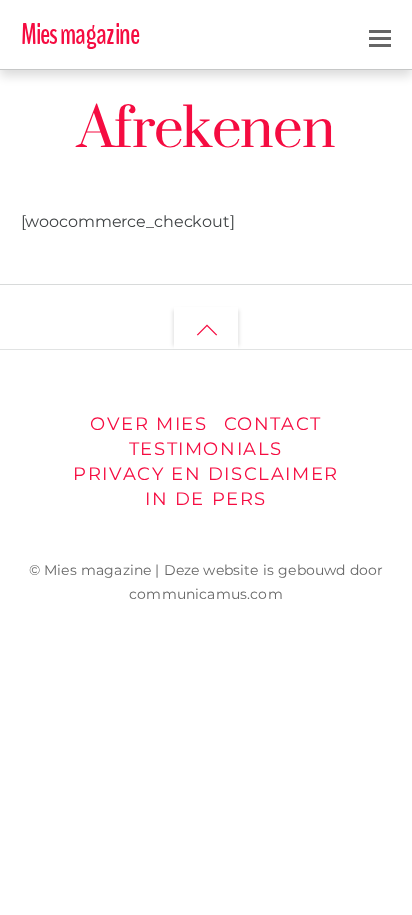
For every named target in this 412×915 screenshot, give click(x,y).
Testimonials (206, 448)
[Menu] (380, 36)
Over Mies (148, 423)
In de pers (206, 498)
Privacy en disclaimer (206, 473)
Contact (273, 423)
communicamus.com (206, 594)
